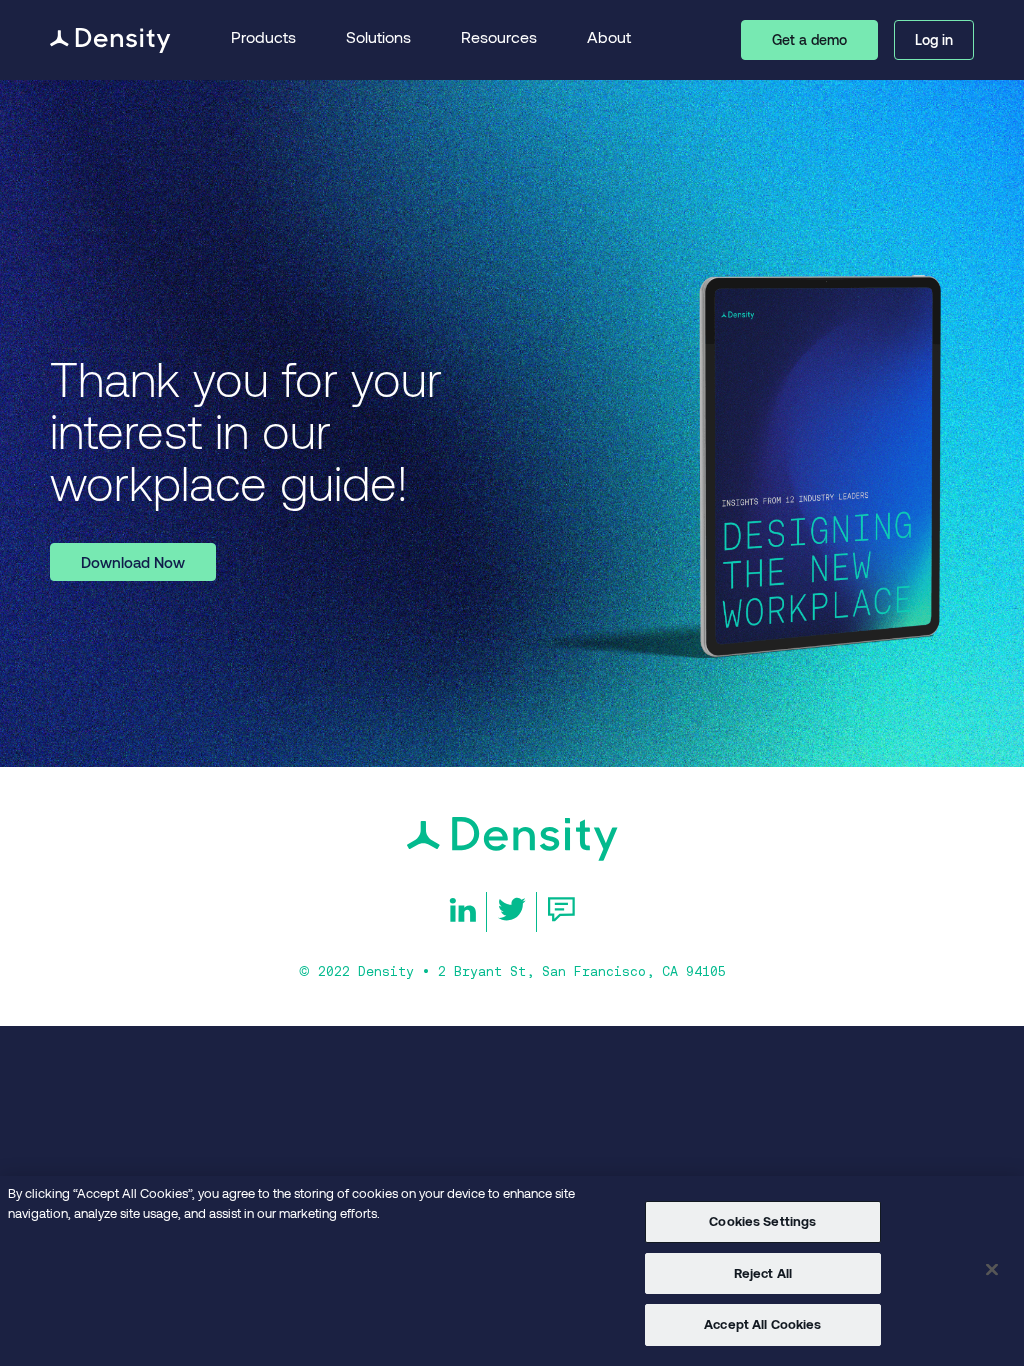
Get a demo (809, 39)
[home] (110, 40)
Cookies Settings (762, 1221)
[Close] (992, 1270)
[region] (512, 1271)
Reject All (763, 1273)
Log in (934, 39)
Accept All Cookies (762, 1324)
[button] (263, 40)
